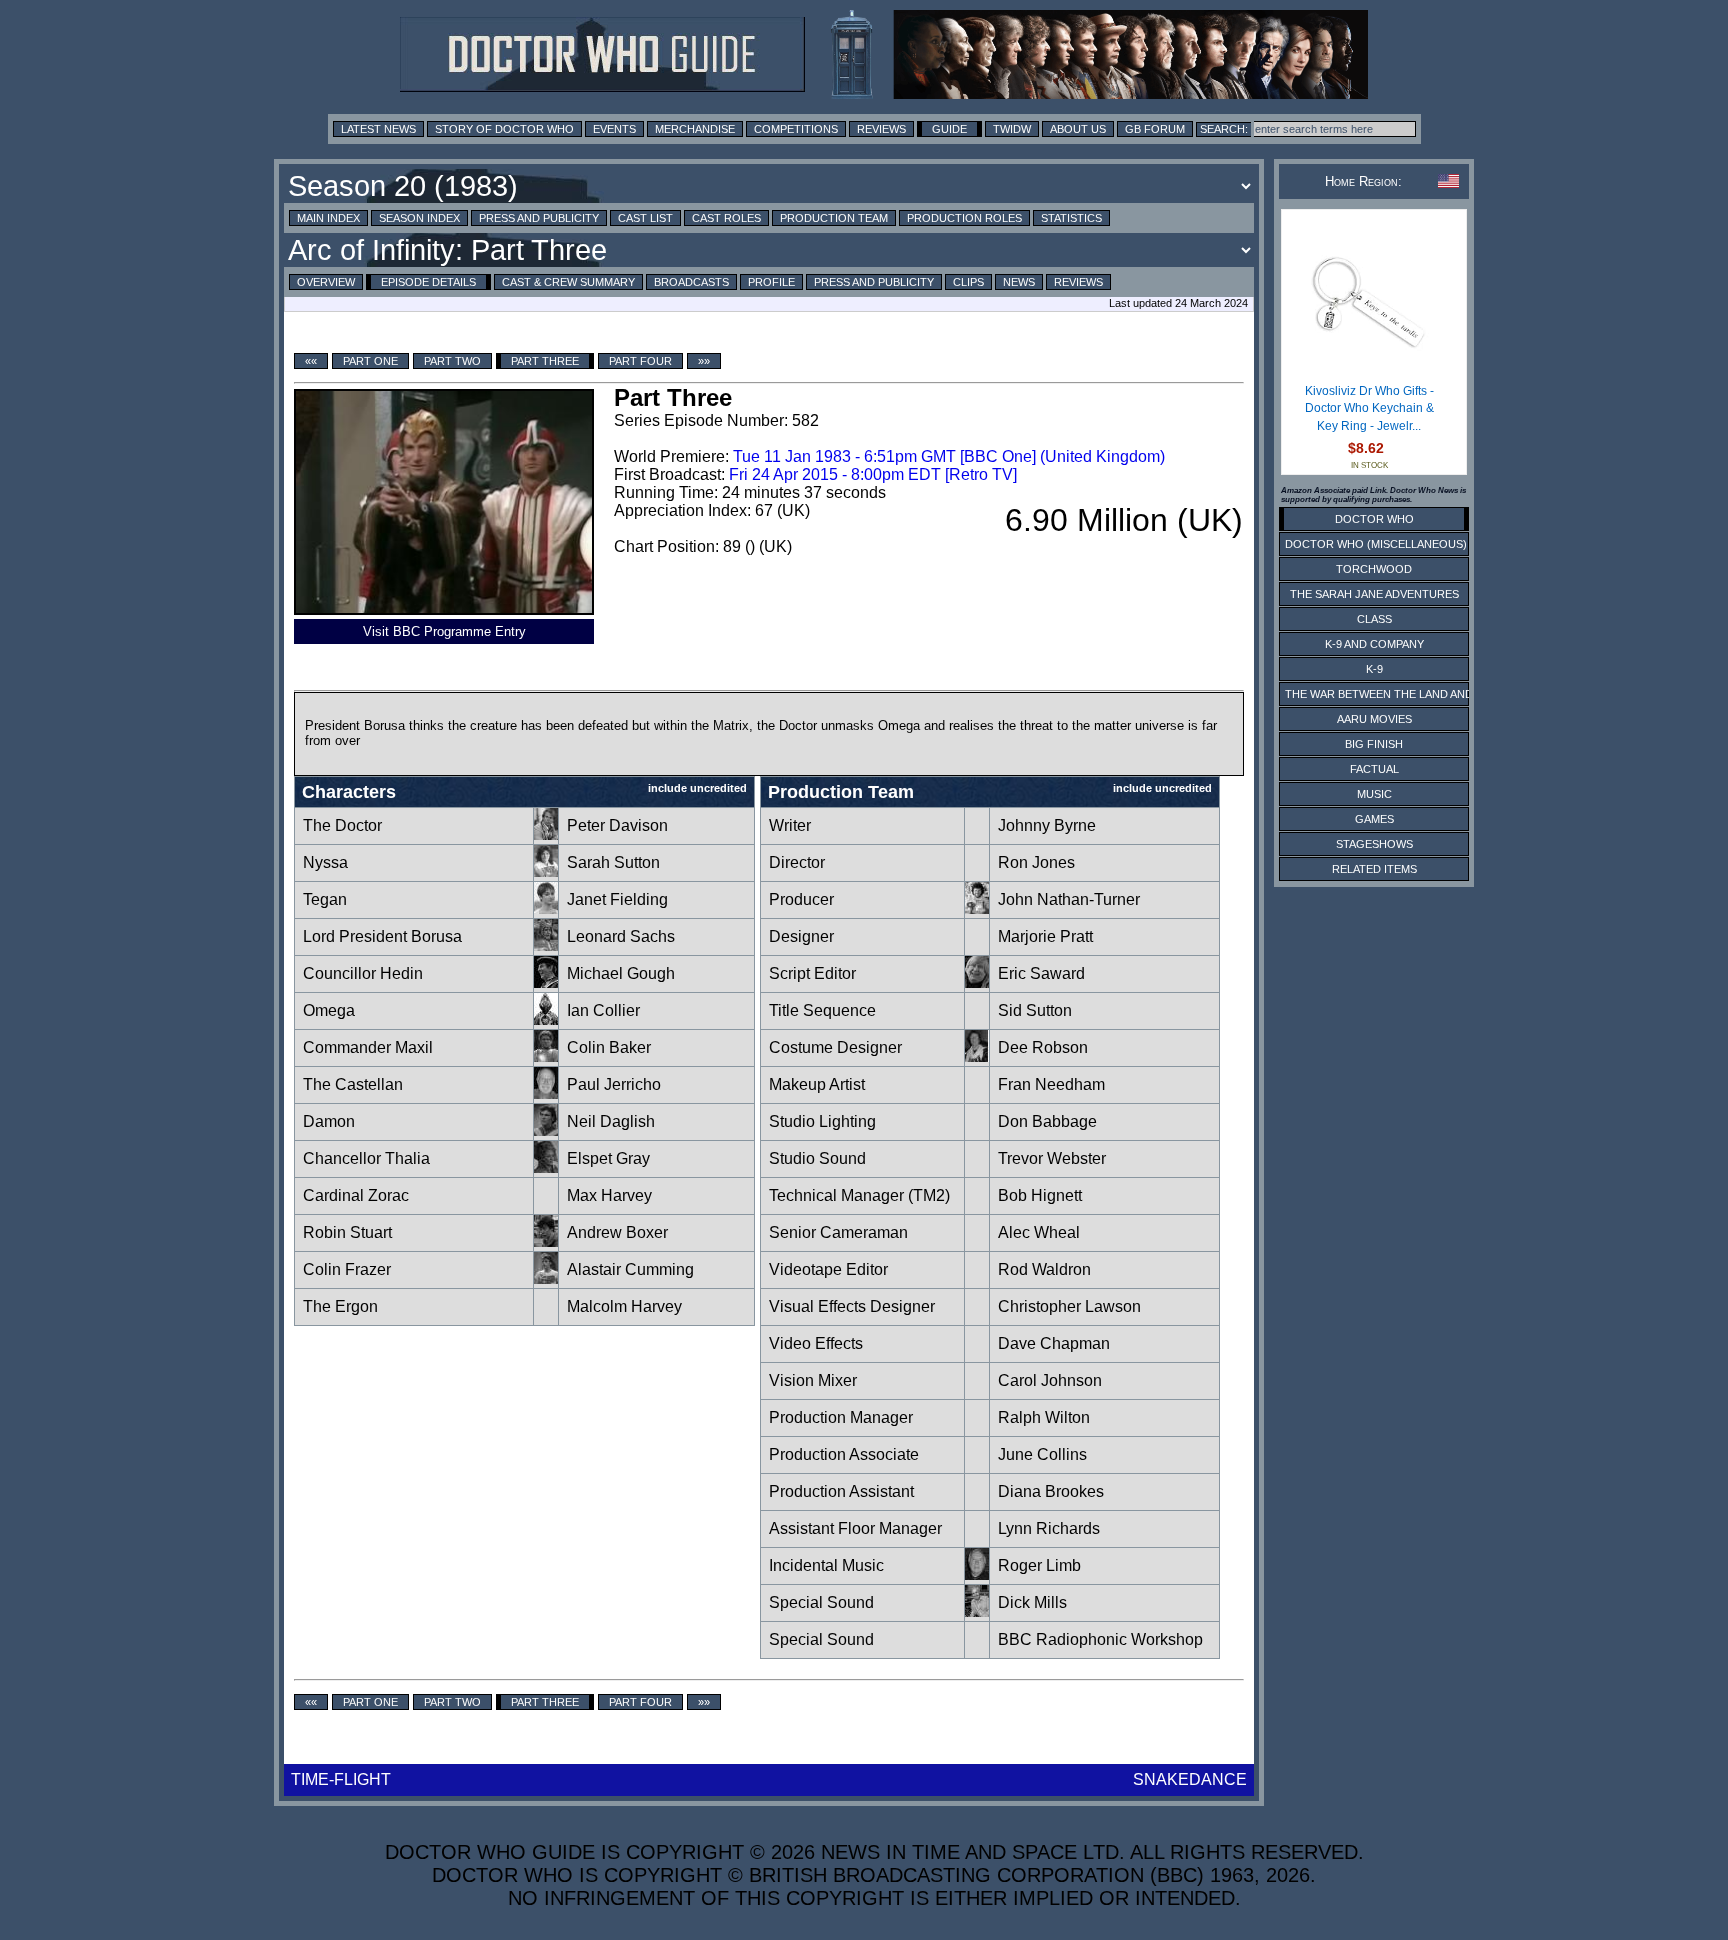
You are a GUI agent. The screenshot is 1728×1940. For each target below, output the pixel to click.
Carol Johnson (1050, 1380)
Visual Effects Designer (852, 1306)
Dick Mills (1032, 1602)
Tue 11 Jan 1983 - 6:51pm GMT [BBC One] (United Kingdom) (949, 456)
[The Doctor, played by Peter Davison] (546, 834)
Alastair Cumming (630, 1269)
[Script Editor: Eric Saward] (977, 982)
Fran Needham (1051, 1084)
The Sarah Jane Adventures (1374, 594)
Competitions (796, 129)
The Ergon (340, 1306)
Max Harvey (609, 1195)
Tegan (325, 899)
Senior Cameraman (838, 1232)
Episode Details (428, 282)
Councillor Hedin (363, 973)
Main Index (328, 218)
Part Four (640, 361)
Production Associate (844, 1454)
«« (311, 361)
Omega (329, 1010)
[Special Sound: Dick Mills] (977, 1611)
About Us (1078, 129)
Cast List (645, 218)
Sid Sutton (1035, 1010)
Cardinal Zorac (356, 1195)
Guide (949, 129)
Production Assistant (841, 1491)
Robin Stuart (347, 1232)
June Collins (1042, 1454)
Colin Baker (609, 1047)
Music (1374, 794)
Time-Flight (341, 1779)
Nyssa (325, 862)
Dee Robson (1043, 1047)
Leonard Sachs (621, 936)
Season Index (419, 218)
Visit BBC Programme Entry (444, 631)
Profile (771, 282)
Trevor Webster (1052, 1158)
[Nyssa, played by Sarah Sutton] (546, 871)
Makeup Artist (817, 1084)
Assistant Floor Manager (855, 1528)
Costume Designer (835, 1047)
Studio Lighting (822, 1121)
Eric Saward (1041, 973)
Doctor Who (1374, 519)
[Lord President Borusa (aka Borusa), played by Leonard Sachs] (546, 945)
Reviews (881, 129)
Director (797, 862)
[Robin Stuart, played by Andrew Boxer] (546, 1241)
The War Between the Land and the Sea (1403, 694)
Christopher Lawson (1069, 1306)
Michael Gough (621, 973)
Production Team (834, 218)
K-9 (1374, 669)
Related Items (1374, 869)
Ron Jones (1036, 862)
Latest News (378, 129)
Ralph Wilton (1044, 1417)
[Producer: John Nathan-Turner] (977, 908)
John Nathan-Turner (1069, 899)
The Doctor (342, 825)
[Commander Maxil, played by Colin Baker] (546, 1056)
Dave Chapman (1054, 1343)
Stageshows (1374, 844)
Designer (801, 936)
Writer (790, 825)
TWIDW (1012, 129)
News (1019, 282)
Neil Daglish (611, 1121)
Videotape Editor (828, 1269)
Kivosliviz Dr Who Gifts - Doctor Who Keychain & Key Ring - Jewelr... (1369, 408)
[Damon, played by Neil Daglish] (546, 1130)
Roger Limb (1039, 1565)
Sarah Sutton (613, 862)
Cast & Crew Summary (568, 282)
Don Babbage (1047, 1121)
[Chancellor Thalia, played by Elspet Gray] (546, 1167)
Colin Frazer (347, 1269)
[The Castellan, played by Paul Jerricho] (546, 1093)
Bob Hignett (1040, 1195)
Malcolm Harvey (624, 1306)
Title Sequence (822, 1010)
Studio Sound (817, 1158)
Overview (326, 282)
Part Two (452, 361)
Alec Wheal (1039, 1232)
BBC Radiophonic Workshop (1100, 1639)
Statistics (1071, 218)
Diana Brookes (1051, 1491)
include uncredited (697, 788)
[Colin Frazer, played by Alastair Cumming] (546, 1278)
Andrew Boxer (617, 1232)
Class (1374, 619)
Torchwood (1374, 569)
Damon (329, 1121)
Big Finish (1374, 744)
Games (1374, 819)
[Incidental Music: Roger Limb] (977, 1574)
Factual (1374, 769)
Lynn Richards (1049, 1528)
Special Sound (821, 1602)
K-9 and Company (1374, 644)
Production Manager (841, 1417)
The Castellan (353, 1084)
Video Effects (816, 1343)
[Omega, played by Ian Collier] (546, 1019)
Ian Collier (603, 1010)
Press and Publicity (539, 218)
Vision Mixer (813, 1380)
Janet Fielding (617, 899)
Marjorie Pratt (1045, 936)
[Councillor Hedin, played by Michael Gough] (546, 982)
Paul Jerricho (614, 1084)
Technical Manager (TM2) (859, 1195)
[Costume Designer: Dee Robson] (977, 1056)
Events (614, 129)
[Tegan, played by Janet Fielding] (546, 908)
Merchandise (695, 129)
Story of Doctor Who (504, 129)
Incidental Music (826, 1565)
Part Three (545, 361)
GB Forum (1155, 129)
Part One (370, 361)
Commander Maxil (368, 1047)
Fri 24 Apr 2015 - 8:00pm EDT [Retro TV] (873, 474)
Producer (801, 899)
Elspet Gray (608, 1158)
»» (704, 361)
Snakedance (1190, 1779)
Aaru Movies (1374, 719)
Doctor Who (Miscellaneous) (1376, 544)
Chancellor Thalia (366, 1158)
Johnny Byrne (1047, 825)
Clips (968, 282)
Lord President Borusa (382, 936)
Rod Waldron (1044, 1269)
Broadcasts (691, 282)
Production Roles (964, 218)
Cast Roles (726, 218)
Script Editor (812, 973)
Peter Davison (617, 825)
